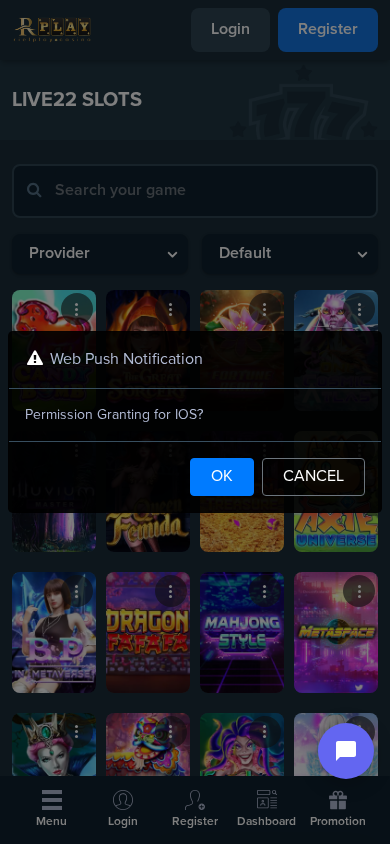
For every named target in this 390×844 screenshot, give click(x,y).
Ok (222, 477)
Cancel (313, 477)
